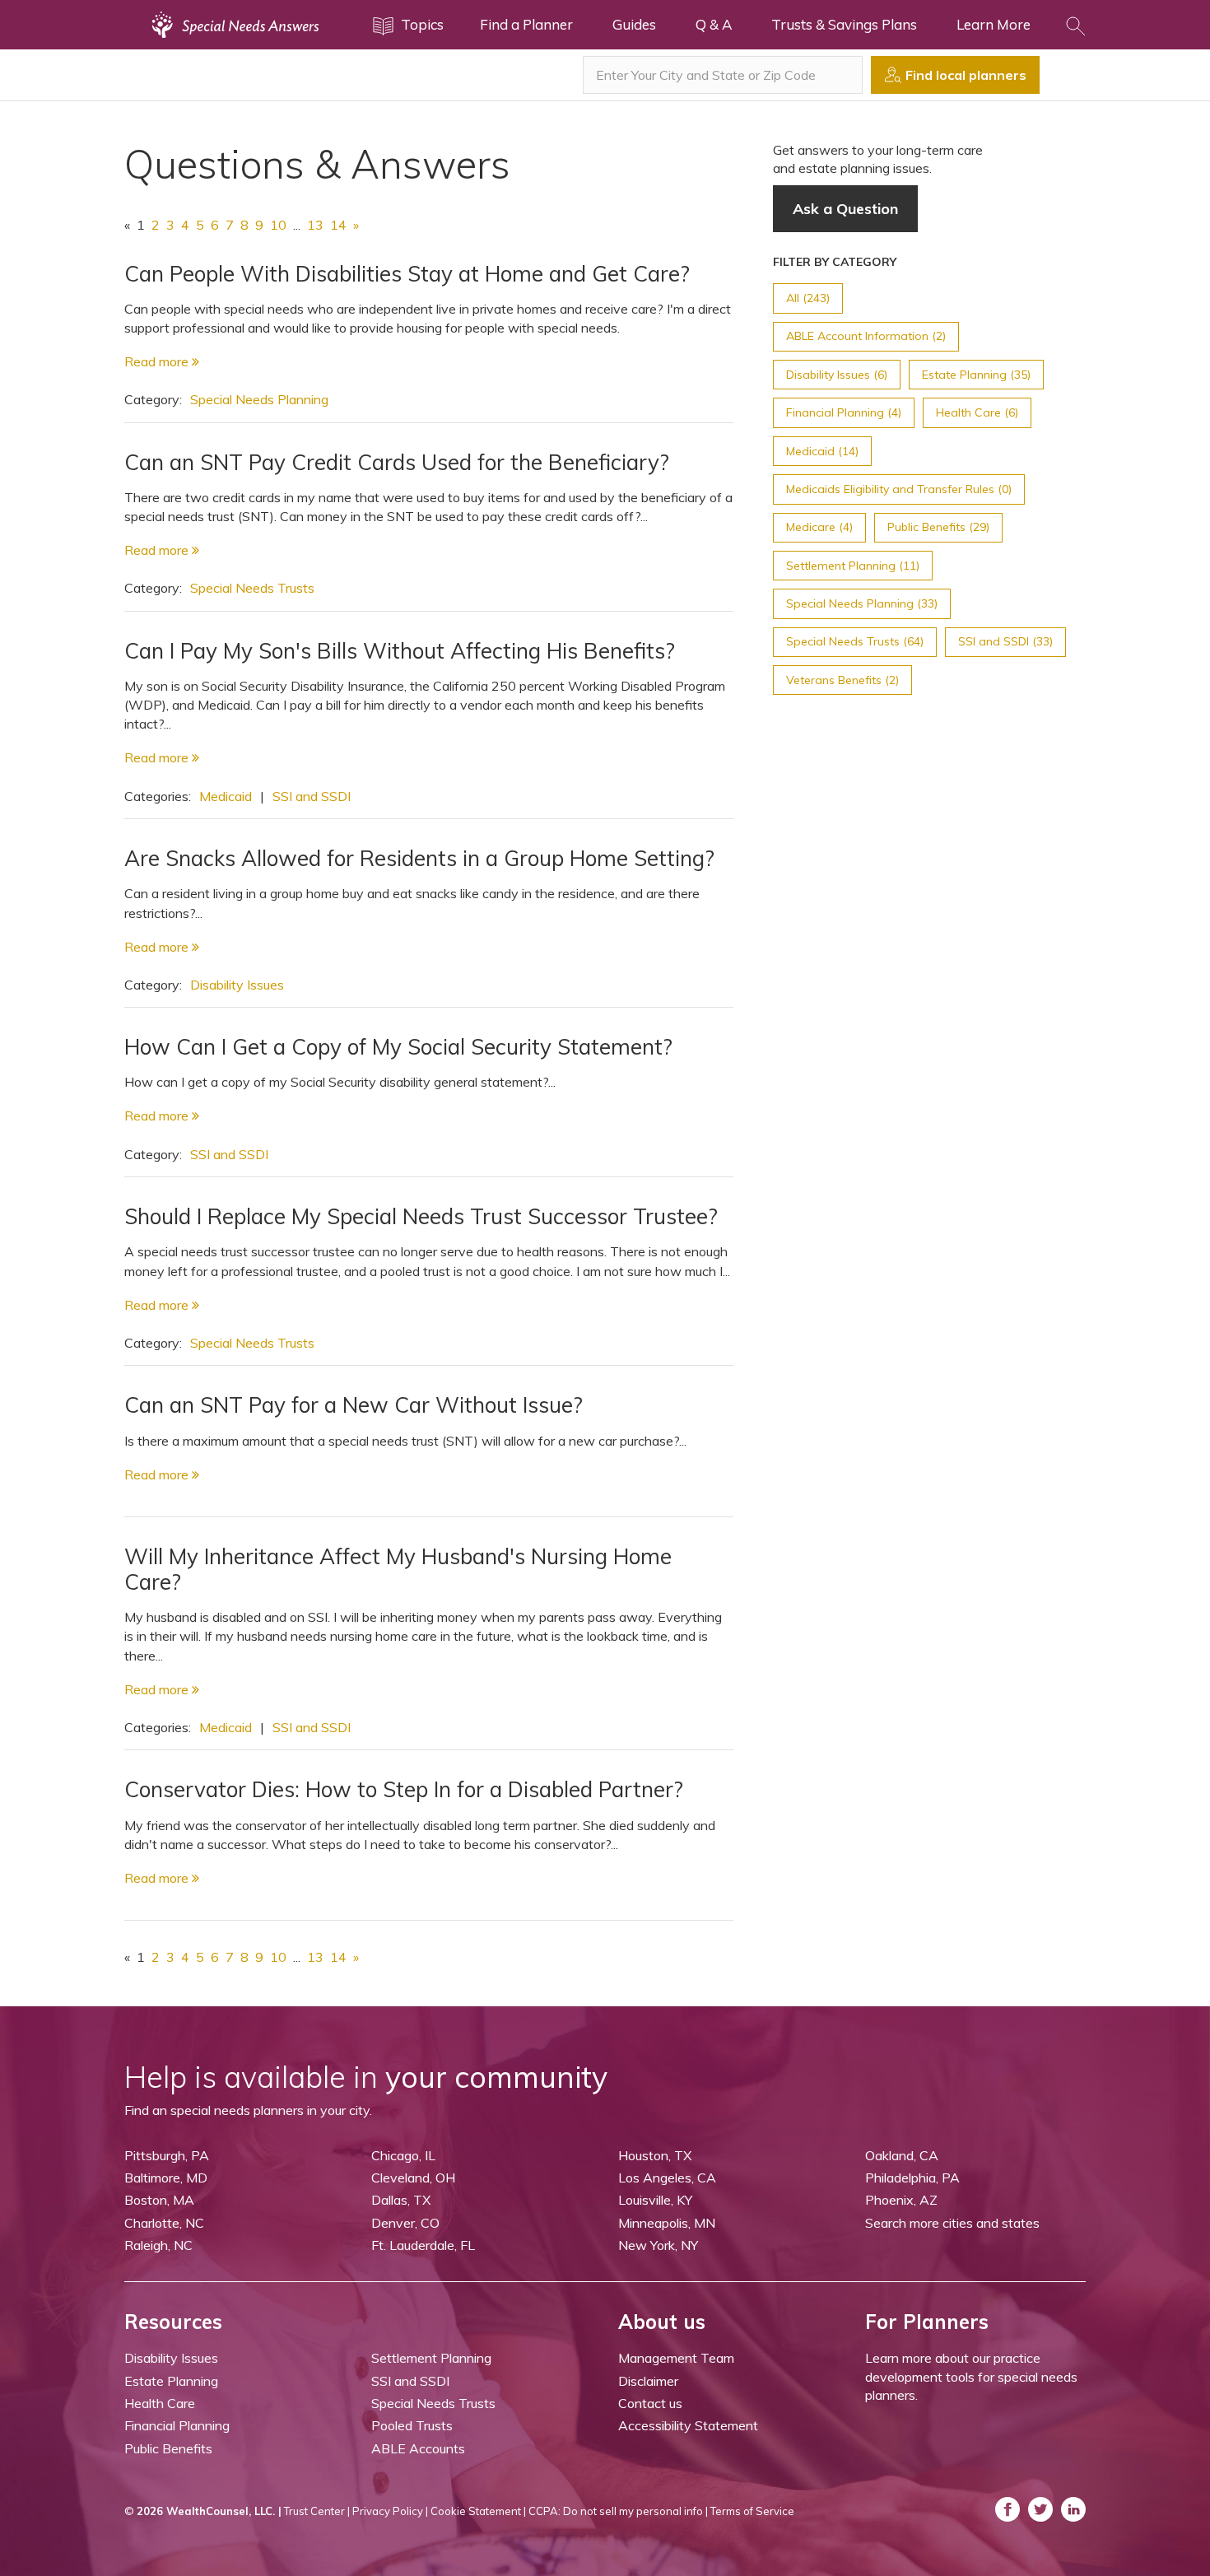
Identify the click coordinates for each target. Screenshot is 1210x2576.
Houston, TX (655, 2155)
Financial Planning (177, 2425)
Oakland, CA (902, 2155)
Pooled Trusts (412, 2425)
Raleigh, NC (158, 2245)
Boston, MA (159, 2200)
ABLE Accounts (418, 2448)
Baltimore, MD (166, 2178)
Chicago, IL (403, 2155)
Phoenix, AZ (901, 2200)
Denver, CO (405, 2223)
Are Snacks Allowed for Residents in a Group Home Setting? (419, 858)
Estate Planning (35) (976, 375)
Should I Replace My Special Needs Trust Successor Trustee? (421, 1216)
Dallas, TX (401, 2200)
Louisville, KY (655, 2200)
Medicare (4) (819, 527)
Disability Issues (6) (837, 375)
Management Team (676, 2358)
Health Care (160, 2403)
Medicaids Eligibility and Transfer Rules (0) (899, 489)
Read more (158, 361)
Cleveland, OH (413, 2178)
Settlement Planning (431, 2358)
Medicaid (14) (822, 451)
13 (315, 225)
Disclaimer (648, 2381)
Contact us (650, 2403)
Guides (634, 24)
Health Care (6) (977, 412)
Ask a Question (845, 209)
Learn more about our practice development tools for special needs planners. (971, 2376)
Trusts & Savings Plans (844, 24)
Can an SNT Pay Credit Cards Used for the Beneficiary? (397, 462)
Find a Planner (526, 24)
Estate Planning (171, 2381)
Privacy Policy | (390, 2511)
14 (338, 225)
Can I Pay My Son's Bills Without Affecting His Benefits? (400, 651)
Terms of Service (752, 2511)
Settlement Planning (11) (853, 566)
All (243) (808, 298)
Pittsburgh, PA (167, 2155)
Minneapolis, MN (667, 2223)
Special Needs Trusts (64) (855, 641)
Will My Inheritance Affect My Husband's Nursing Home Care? (398, 1569)
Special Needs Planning (259, 399)
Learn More (994, 24)
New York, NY (658, 2245)
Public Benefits (168, 2448)
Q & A (714, 24)
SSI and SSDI (312, 796)
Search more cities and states (952, 2223)
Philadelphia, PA (912, 2178)
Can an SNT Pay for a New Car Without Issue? (354, 1405)
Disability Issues (237, 985)
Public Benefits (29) (938, 527)
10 (278, 225)
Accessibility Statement (688, 2425)
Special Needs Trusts (252, 588)
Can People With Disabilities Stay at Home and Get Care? (407, 274)
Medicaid (226, 796)
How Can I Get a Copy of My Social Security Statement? (398, 1047)
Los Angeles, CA (667, 2178)
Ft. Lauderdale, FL (423, 2245)
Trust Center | (317, 2511)
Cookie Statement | (478, 2511)
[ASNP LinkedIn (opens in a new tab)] (1073, 2509)
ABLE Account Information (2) (866, 336)
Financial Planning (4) (844, 412)
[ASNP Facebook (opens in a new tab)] (1008, 2509)
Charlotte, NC (164, 2223)
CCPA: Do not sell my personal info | (618, 2511)
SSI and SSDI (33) (1005, 641)
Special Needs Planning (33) (862, 603)
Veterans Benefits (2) (842, 680)
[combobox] (723, 75)
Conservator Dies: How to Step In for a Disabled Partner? (404, 1789)
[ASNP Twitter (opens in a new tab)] (1040, 2509)
